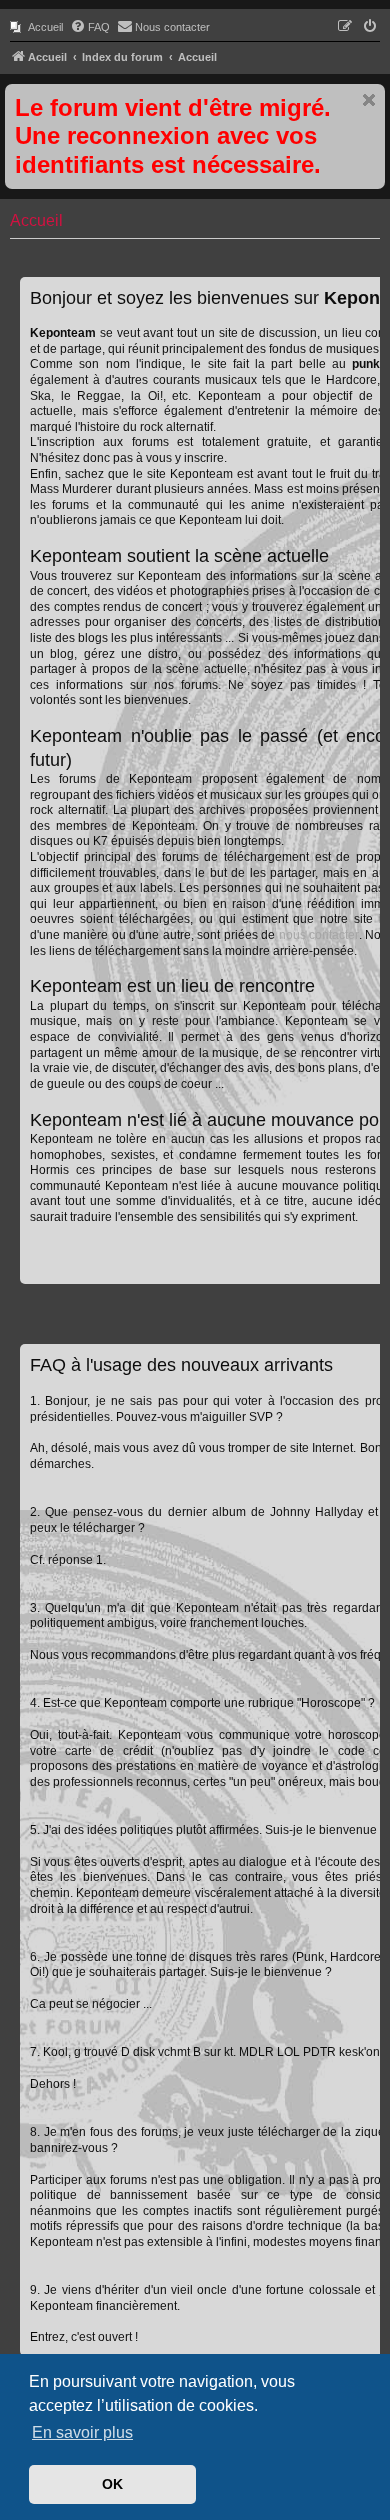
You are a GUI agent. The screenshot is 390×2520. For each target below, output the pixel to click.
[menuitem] (36, 27)
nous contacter (319, 935)
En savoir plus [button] (82, 2432)
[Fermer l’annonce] (369, 100)
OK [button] (112, 2484)
